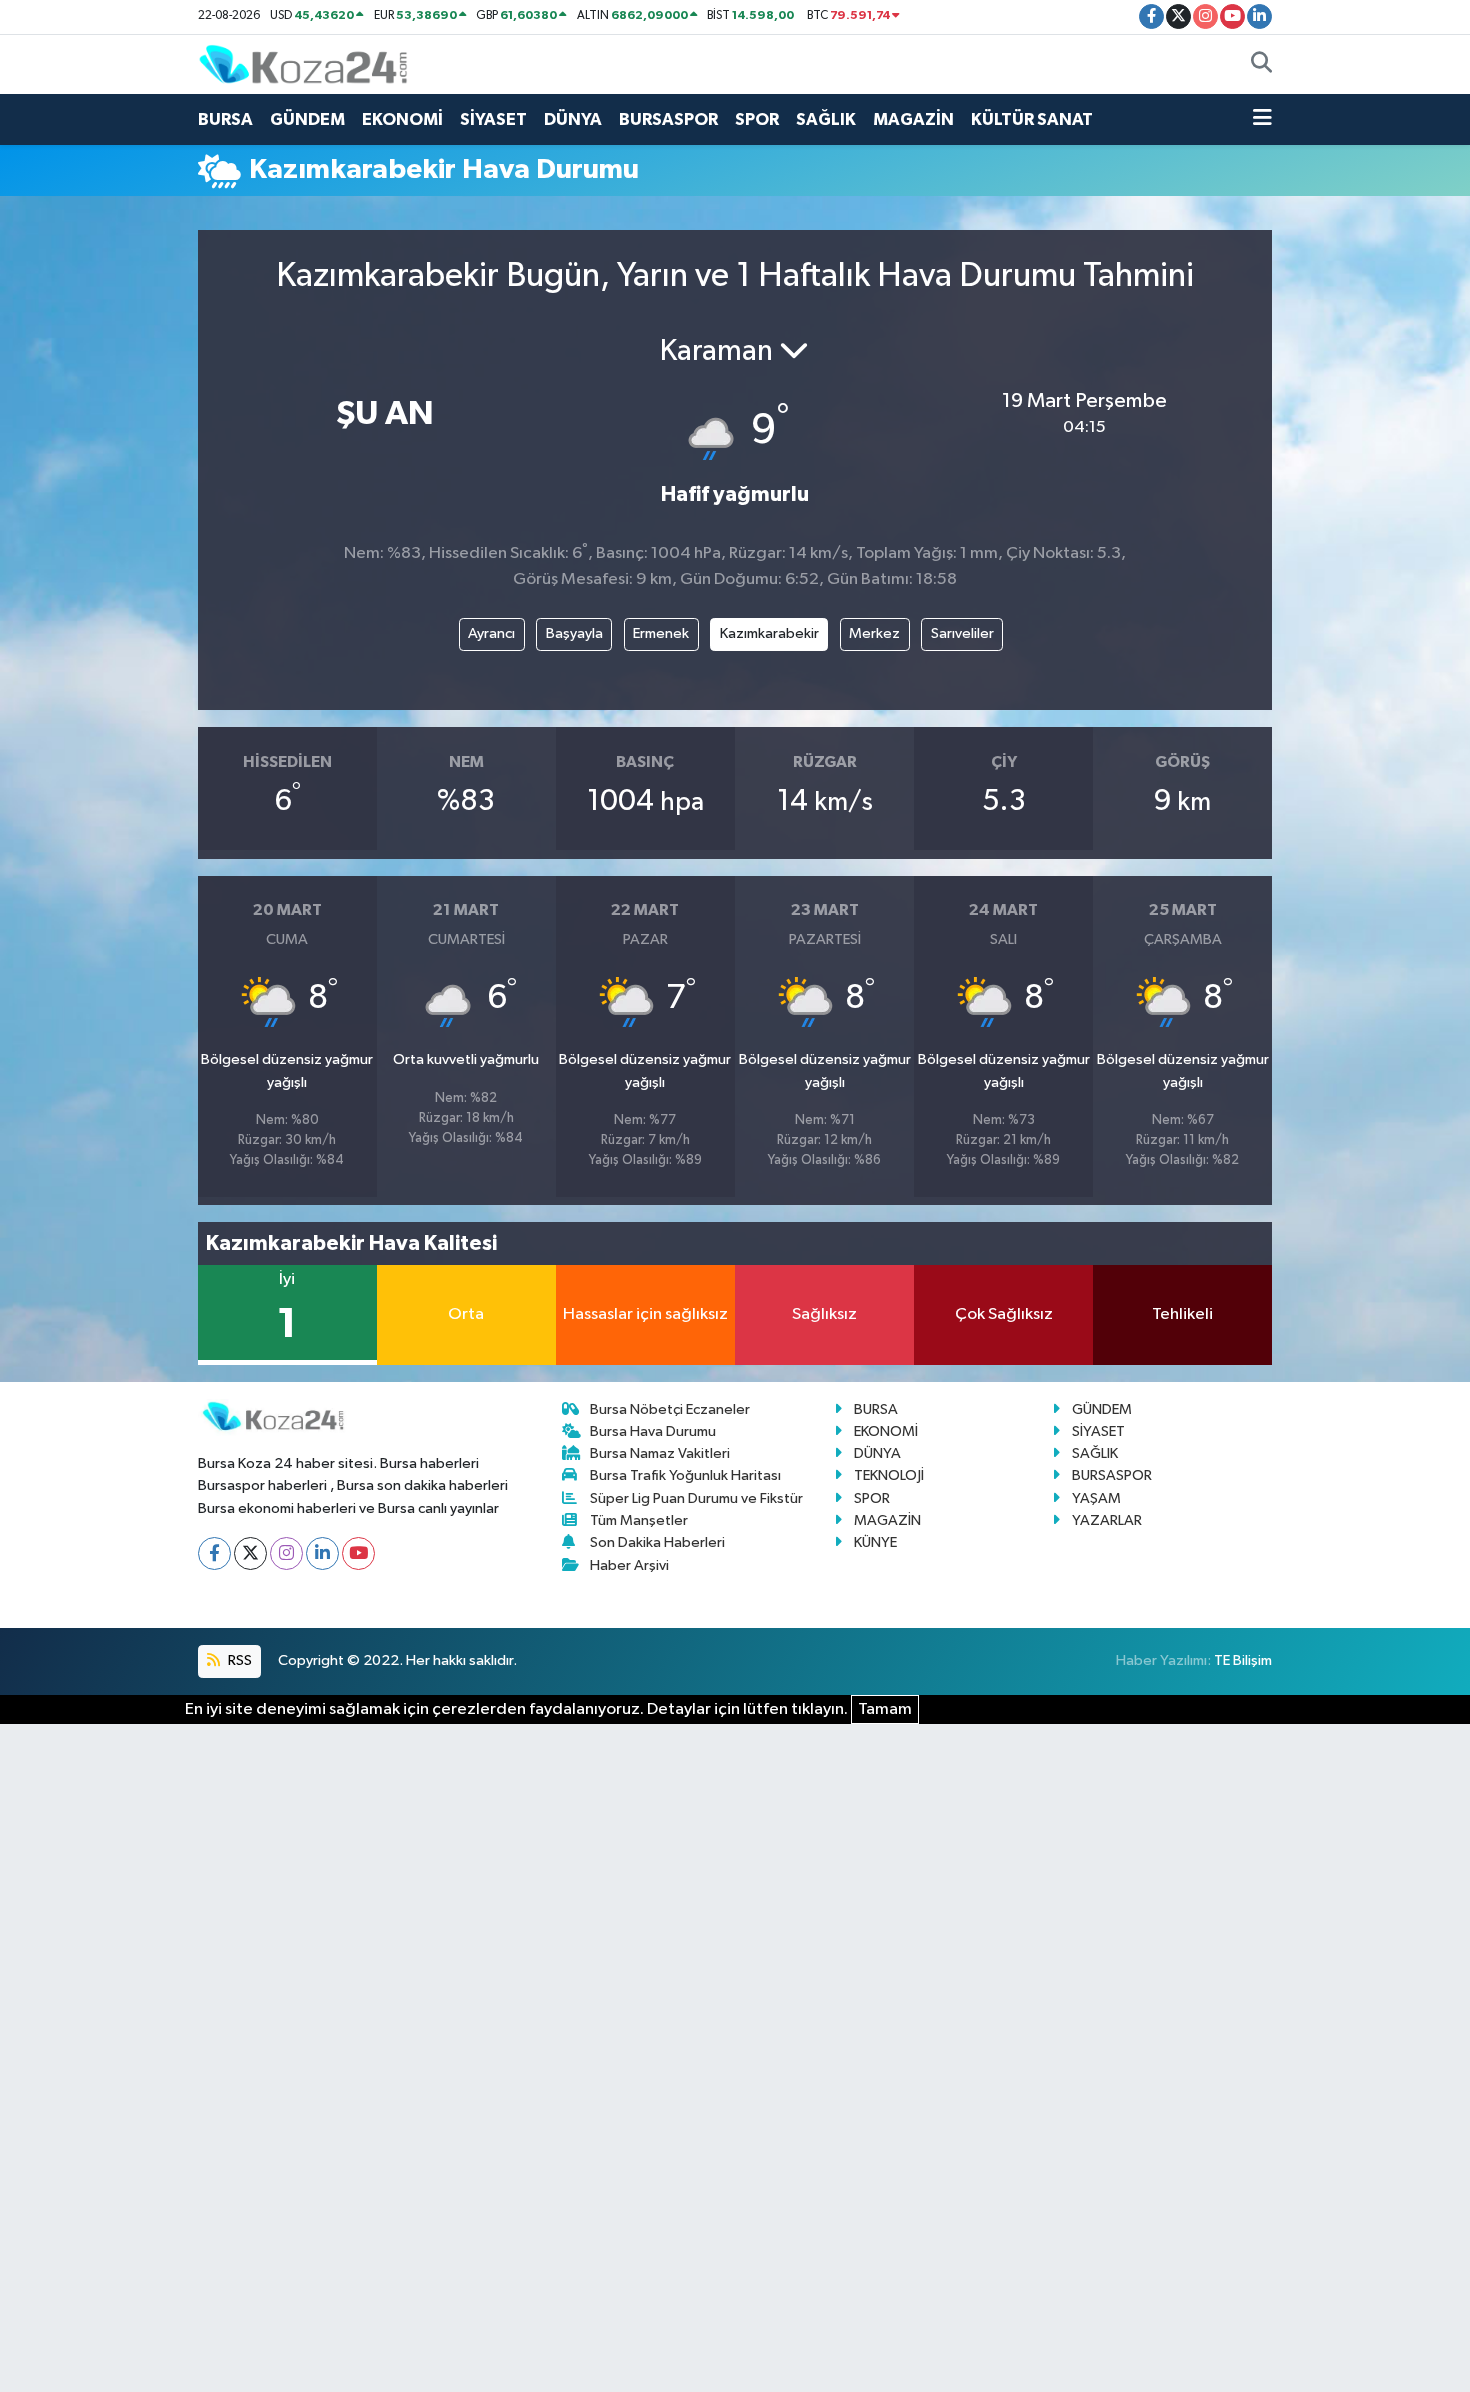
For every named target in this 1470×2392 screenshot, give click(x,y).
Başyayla (574, 633)
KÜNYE (875, 1542)
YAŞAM (1096, 1498)
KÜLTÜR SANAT (1032, 119)
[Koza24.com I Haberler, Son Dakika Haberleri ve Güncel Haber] (303, 63)
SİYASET (493, 119)
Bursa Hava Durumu (653, 1431)
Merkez (874, 633)
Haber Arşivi (629, 1565)
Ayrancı (491, 633)
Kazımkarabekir (769, 633)
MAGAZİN (913, 119)
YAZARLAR (1107, 1520)
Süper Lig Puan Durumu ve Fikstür (696, 1498)
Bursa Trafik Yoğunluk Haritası (685, 1475)
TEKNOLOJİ (889, 1475)
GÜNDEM (307, 119)
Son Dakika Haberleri (657, 1542)
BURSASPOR (668, 119)
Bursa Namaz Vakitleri (660, 1453)
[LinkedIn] (322, 1553)
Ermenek (661, 633)
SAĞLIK (826, 119)
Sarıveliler (962, 633)
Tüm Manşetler (639, 1520)
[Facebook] (214, 1553)
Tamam (885, 1709)
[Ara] (1261, 65)
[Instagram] (286, 1553)
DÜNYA (573, 119)
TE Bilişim (1243, 1660)
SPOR (757, 119)
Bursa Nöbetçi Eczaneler (670, 1409)
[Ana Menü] (1262, 120)
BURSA (225, 119)
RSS (238, 1660)
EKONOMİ (402, 119)
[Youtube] (358, 1553)
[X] (250, 1553)
